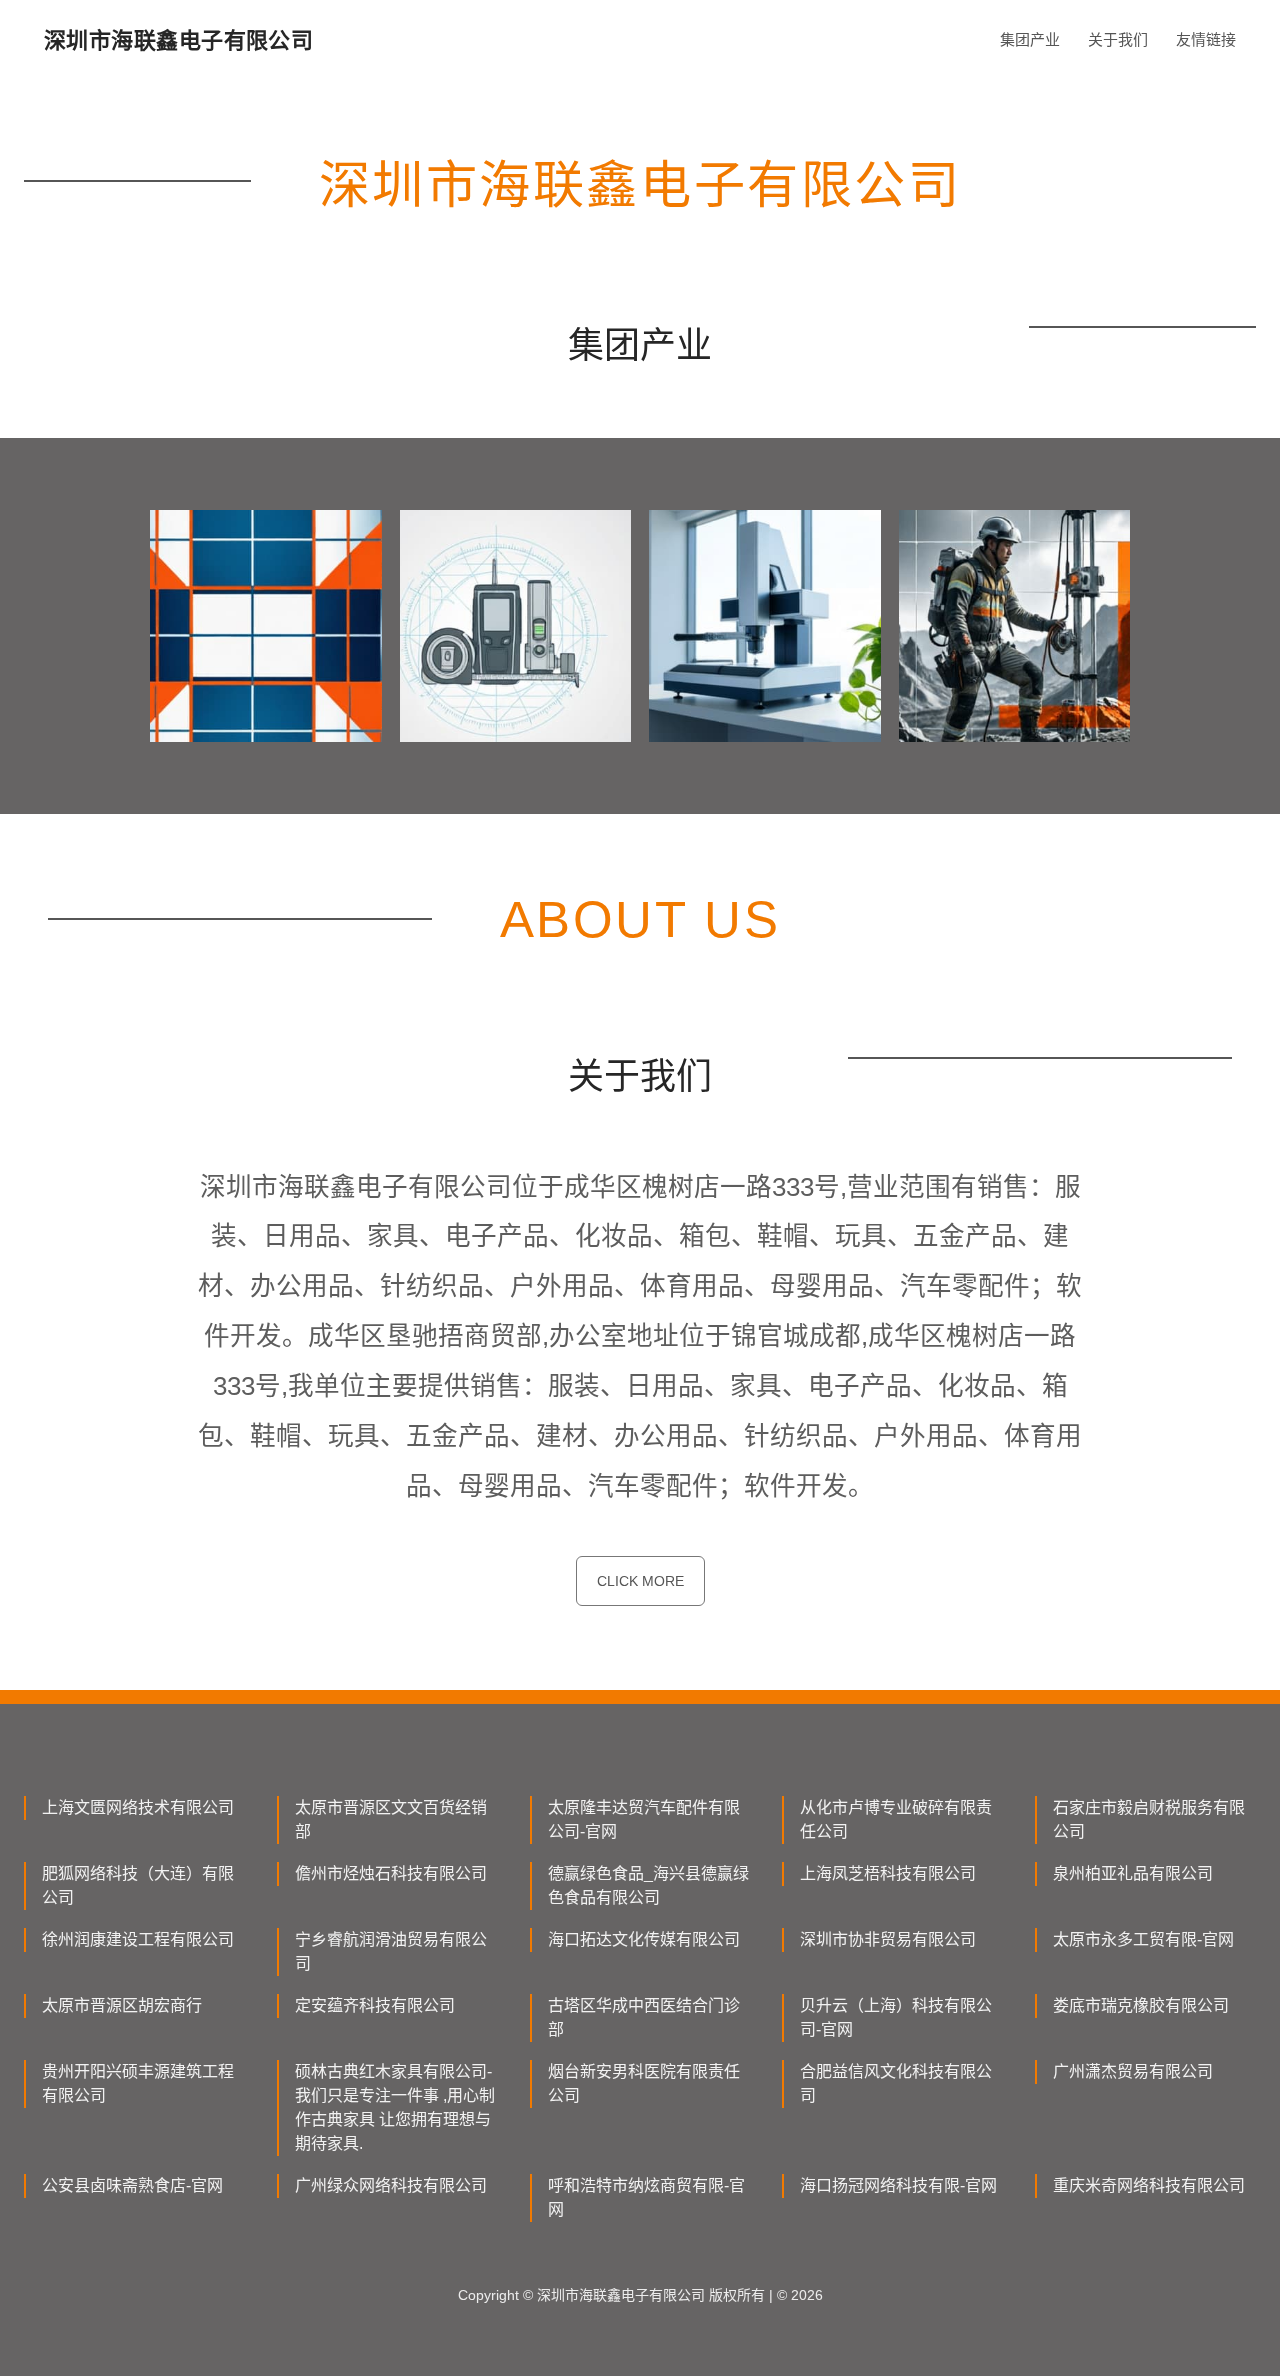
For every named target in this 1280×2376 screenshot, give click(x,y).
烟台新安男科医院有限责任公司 (644, 2083)
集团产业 (1030, 39)
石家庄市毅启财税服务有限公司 (1149, 1819)
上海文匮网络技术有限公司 (138, 1807)
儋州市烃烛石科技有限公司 (391, 1873)
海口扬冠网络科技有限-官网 (898, 2185)
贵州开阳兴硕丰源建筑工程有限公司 (138, 2083)
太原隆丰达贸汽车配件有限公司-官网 (644, 1819)
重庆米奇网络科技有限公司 (1149, 2185)
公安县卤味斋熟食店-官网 (132, 2185)
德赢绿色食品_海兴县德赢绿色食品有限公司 (648, 1885)
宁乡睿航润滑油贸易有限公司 (391, 1951)
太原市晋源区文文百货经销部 (391, 1819)
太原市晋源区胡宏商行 (122, 2005)
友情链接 (1206, 39)
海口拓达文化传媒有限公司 (644, 1939)
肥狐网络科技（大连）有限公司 (138, 1885)
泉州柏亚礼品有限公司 (1133, 1873)
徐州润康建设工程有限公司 (138, 1939)
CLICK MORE (640, 1581)
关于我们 (1118, 39)
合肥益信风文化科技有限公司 (896, 2083)
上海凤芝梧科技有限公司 (888, 1873)
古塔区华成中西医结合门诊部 (644, 2017)
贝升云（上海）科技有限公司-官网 (896, 2017)
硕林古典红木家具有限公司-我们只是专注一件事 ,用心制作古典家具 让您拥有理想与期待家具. (395, 2107)
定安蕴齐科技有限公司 (375, 2005)
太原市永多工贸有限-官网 (1143, 1939)
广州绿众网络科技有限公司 (391, 2185)
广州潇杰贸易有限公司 (1133, 2071)
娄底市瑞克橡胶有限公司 (1141, 2005)
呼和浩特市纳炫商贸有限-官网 (646, 2197)
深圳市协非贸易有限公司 (888, 1939)
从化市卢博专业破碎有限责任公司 (896, 1819)
